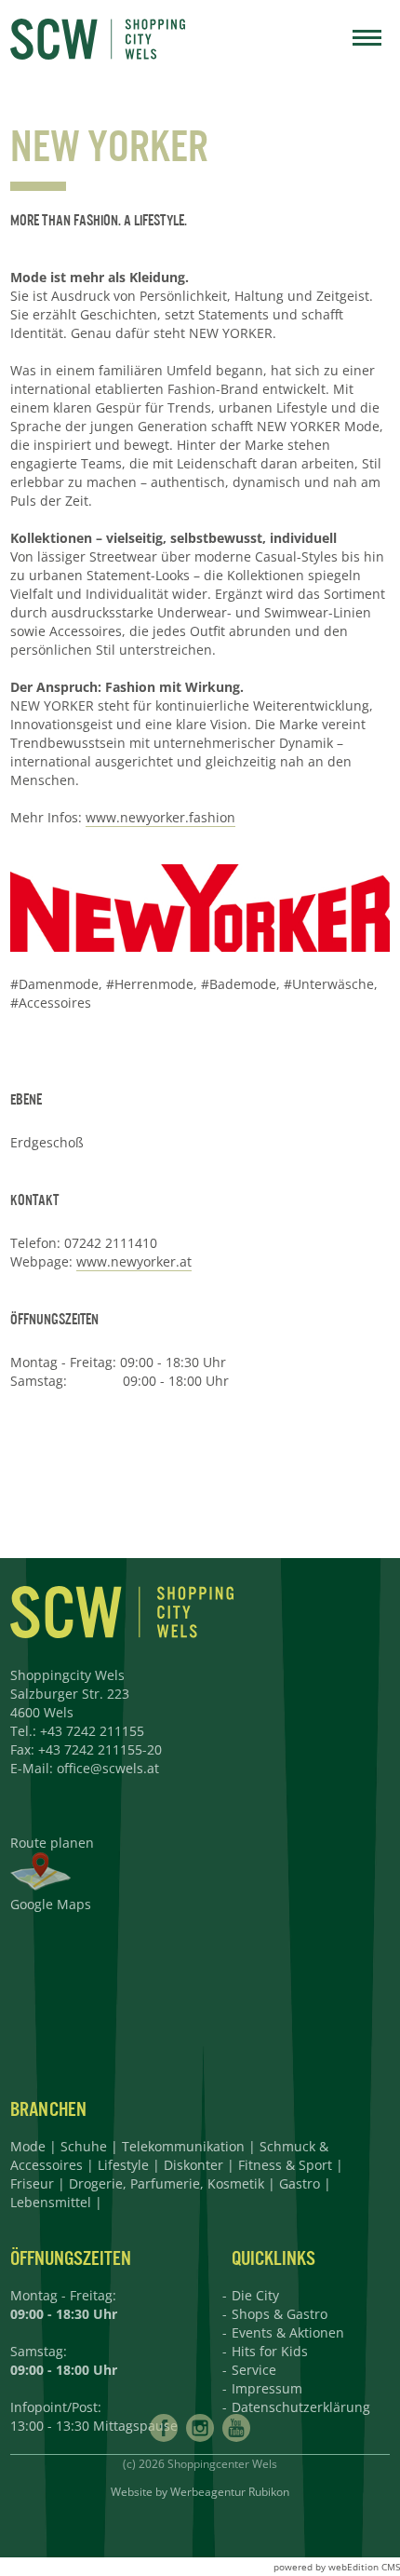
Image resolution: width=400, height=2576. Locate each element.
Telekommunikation (183, 2146)
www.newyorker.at (134, 1261)
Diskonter (193, 2165)
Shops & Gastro (280, 2314)
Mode (28, 2146)
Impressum (267, 2388)
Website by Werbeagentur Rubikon (200, 2492)
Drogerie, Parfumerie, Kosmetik (167, 2183)
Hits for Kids (270, 2351)
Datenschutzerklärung (301, 2407)
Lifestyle (123, 2165)
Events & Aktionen (288, 2332)
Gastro (300, 2183)
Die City (255, 2295)
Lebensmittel (51, 2202)
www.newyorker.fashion (160, 817)
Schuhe (84, 2146)
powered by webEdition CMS (337, 2567)
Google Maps (51, 1904)
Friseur (32, 2183)
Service (254, 2370)
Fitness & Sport (285, 2165)
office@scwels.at (108, 1768)
